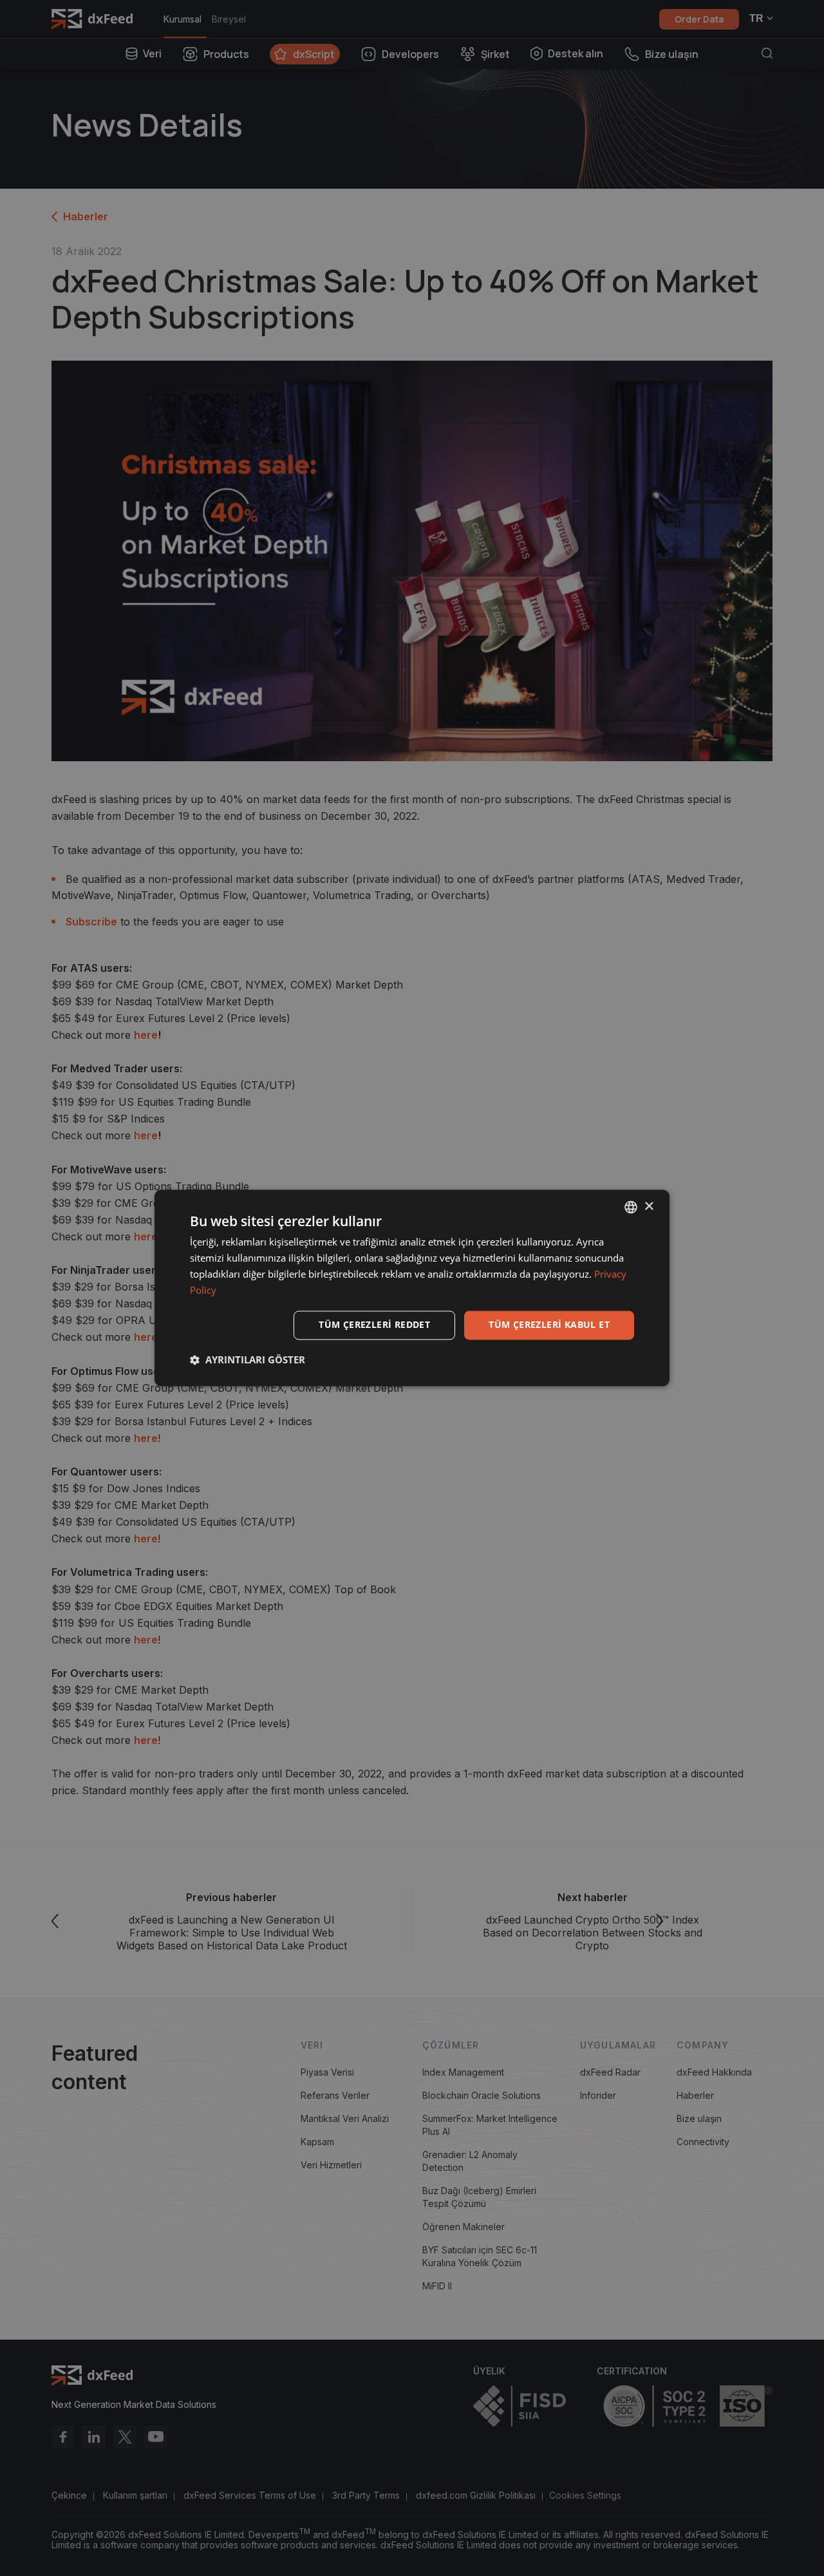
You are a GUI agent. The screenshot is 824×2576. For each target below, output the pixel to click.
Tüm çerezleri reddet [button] (374, 1325)
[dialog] (412, 1288)
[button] (248, 1360)
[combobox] (631, 1207)
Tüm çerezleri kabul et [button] (549, 1325)
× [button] (649, 1207)
